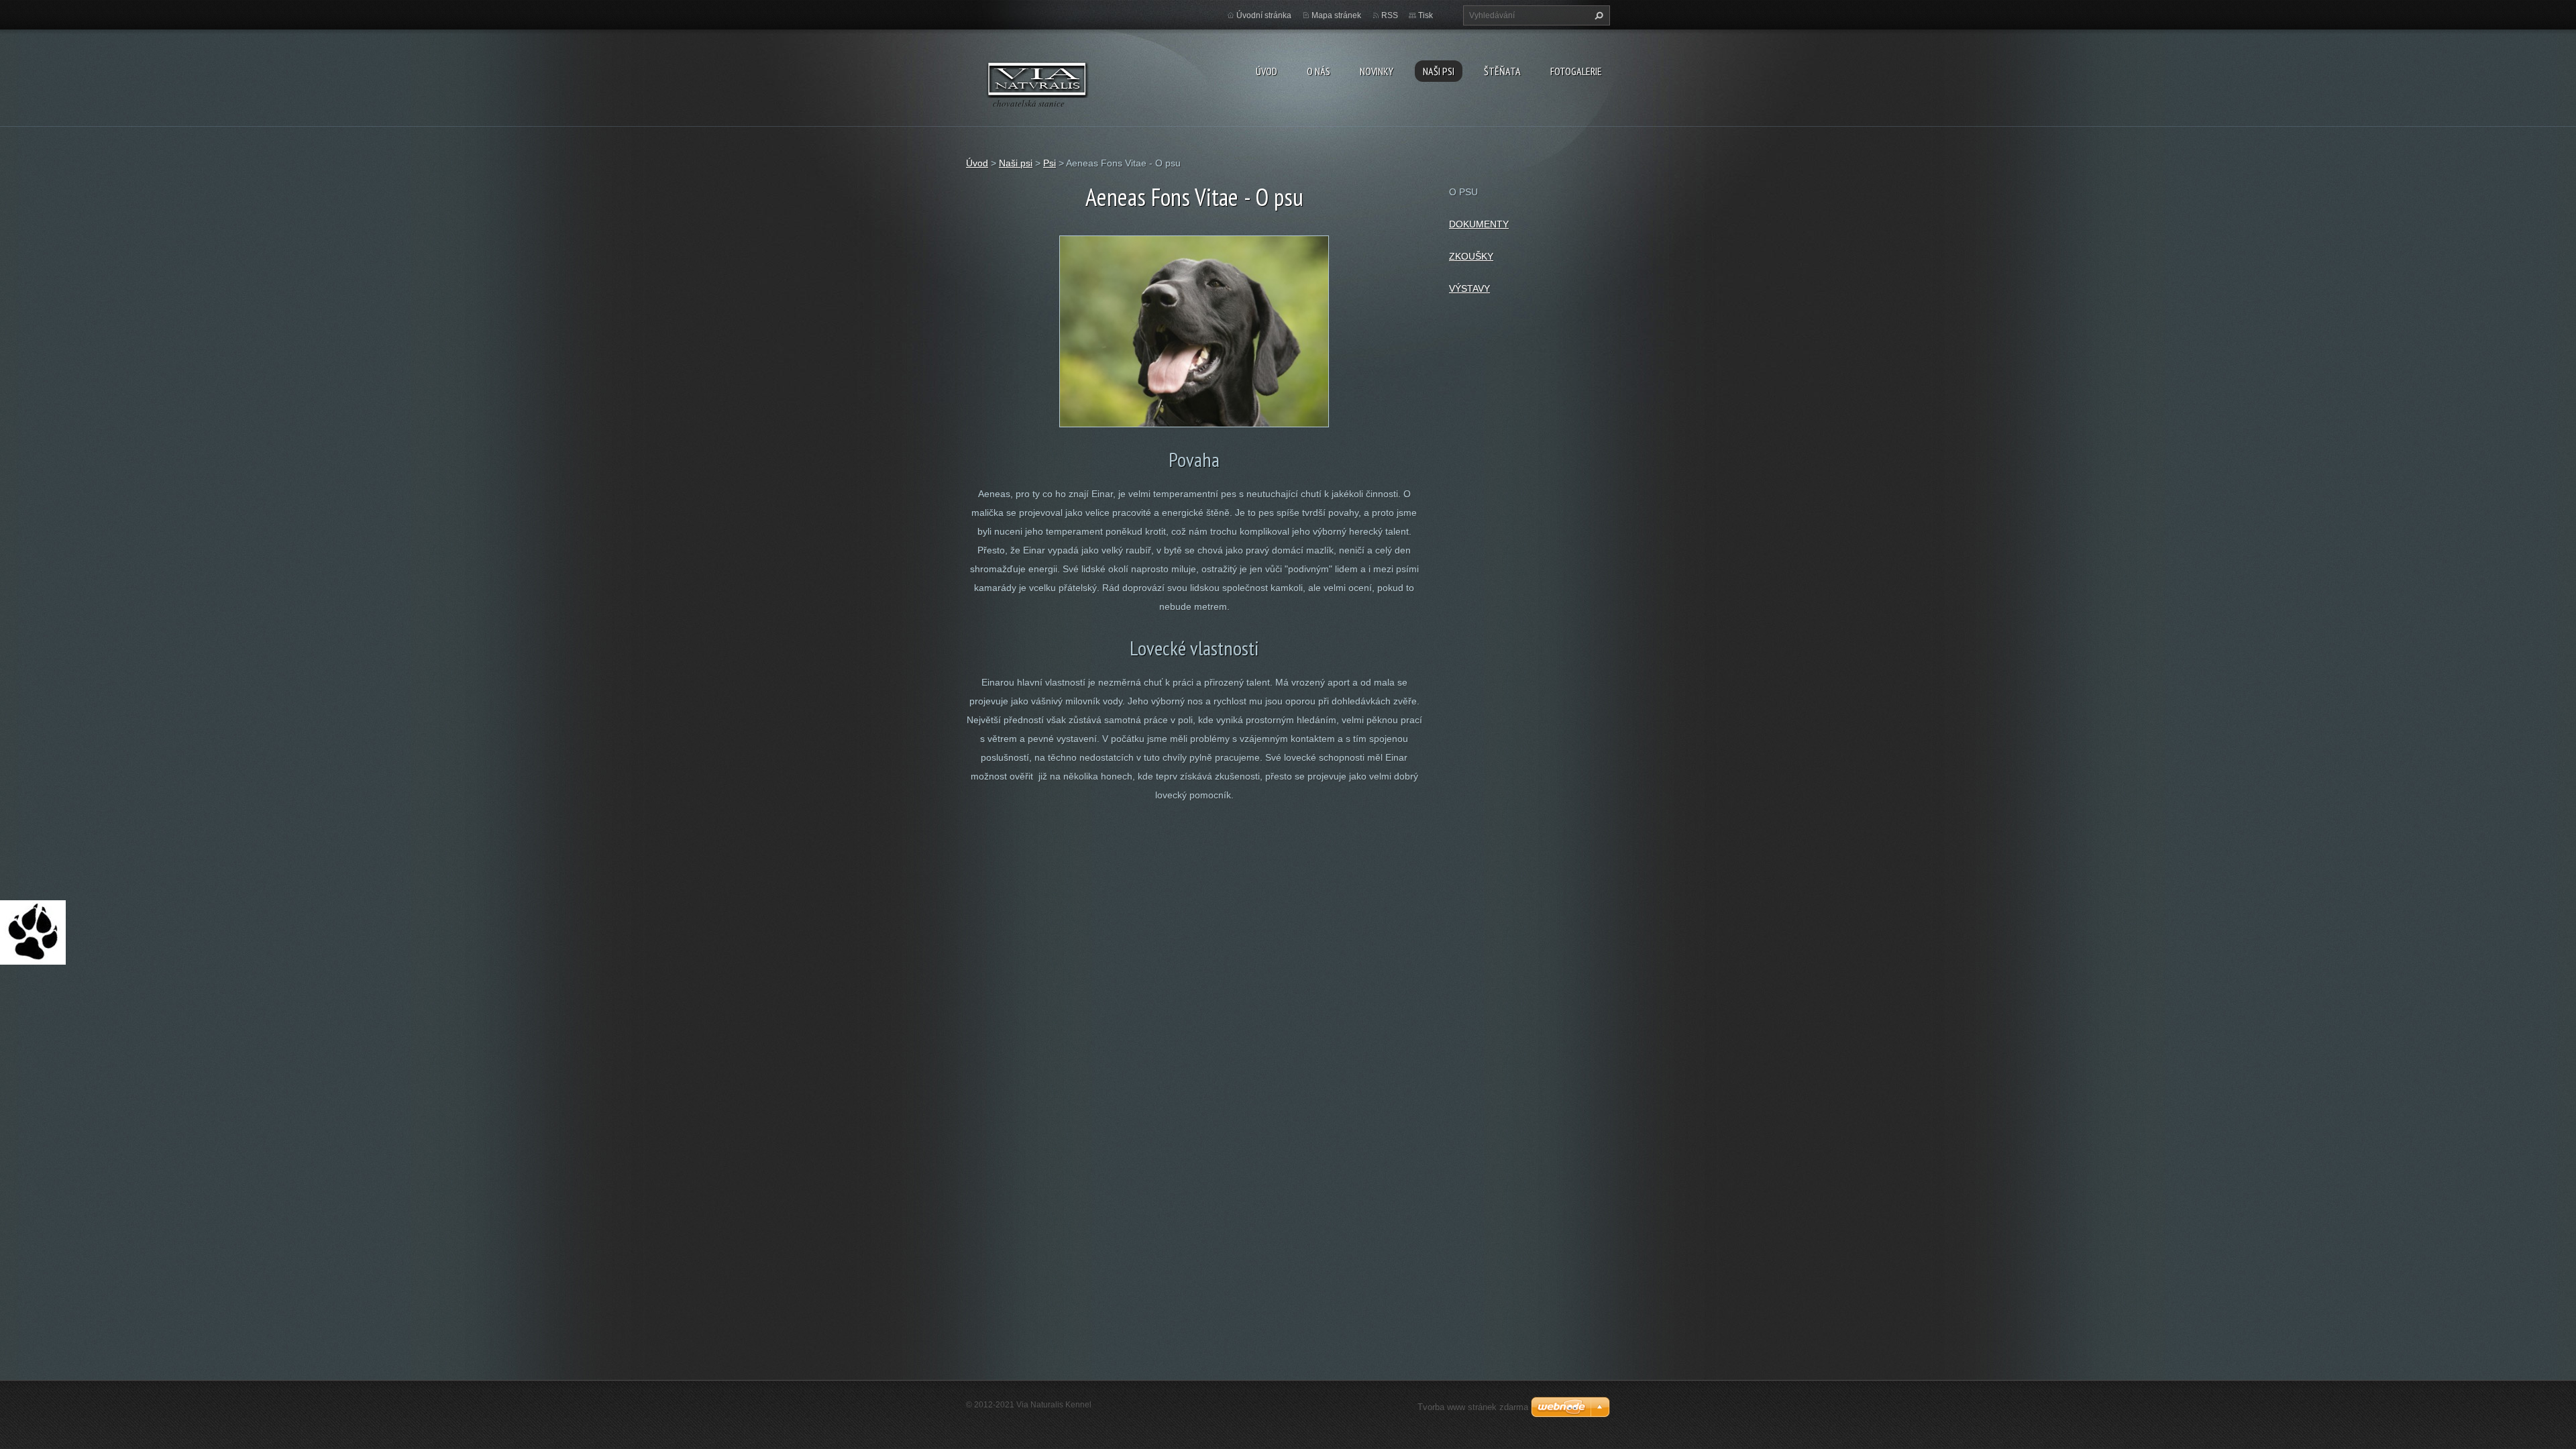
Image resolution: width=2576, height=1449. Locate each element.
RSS (1390, 15)
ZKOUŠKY (1471, 256)
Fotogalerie (1576, 71)
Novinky (1377, 71)
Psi (1050, 163)
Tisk (1426, 15)
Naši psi (1439, 71)
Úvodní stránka (1264, 15)
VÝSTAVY (1469, 288)
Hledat (1597, 15)
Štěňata (1502, 71)
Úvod (1267, 71)
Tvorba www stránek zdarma (1473, 1407)
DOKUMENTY (1479, 224)
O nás (1319, 71)
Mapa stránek (1336, 15)
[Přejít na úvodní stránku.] (1037, 78)
